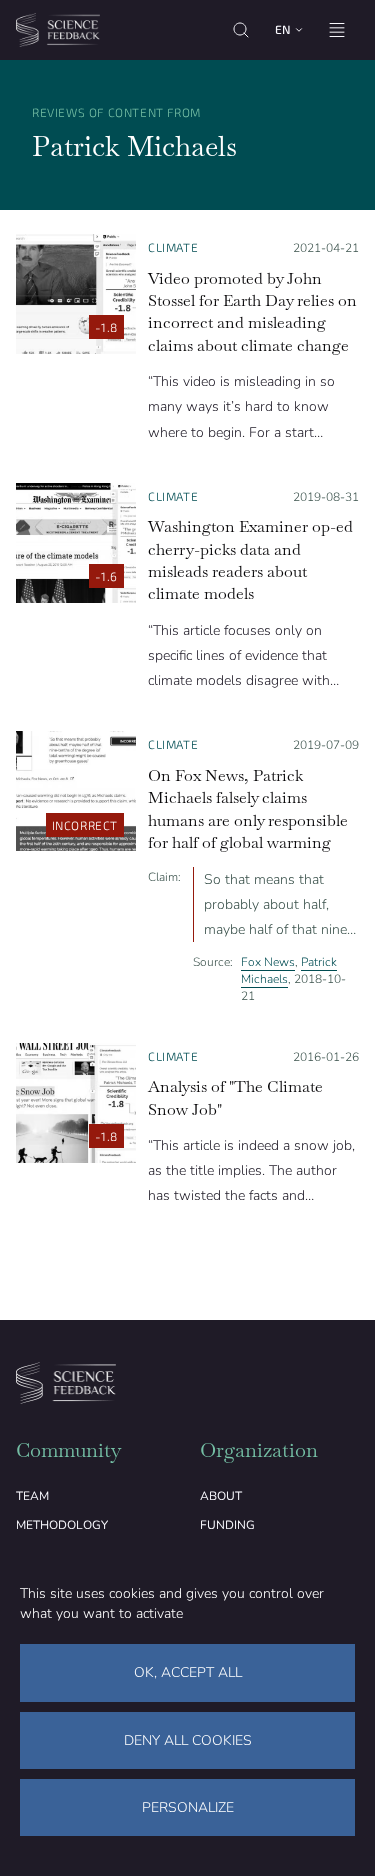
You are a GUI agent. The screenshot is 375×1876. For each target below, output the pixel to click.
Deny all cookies (188, 1740)
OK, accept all (188, 1672)
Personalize (188, 1807)
